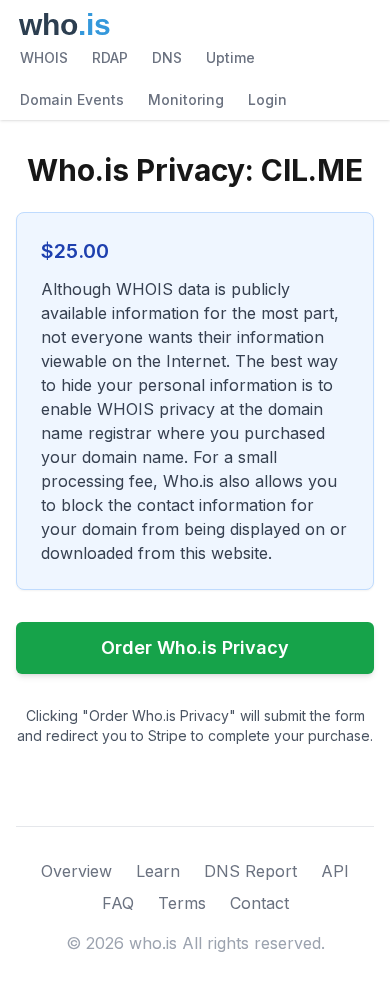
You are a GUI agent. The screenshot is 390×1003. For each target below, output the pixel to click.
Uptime (230, 57)
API (335, 871)
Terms (182, 903)
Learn (158, 871)
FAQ (118, 903)
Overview (76, 871)
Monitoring (186, 99)
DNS (167, 57)
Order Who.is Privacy (195, 647)
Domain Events (72, 99)
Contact (259, 903)
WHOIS (44, 57)
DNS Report (250, 871)
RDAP (110, 57)
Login (267, 99)
